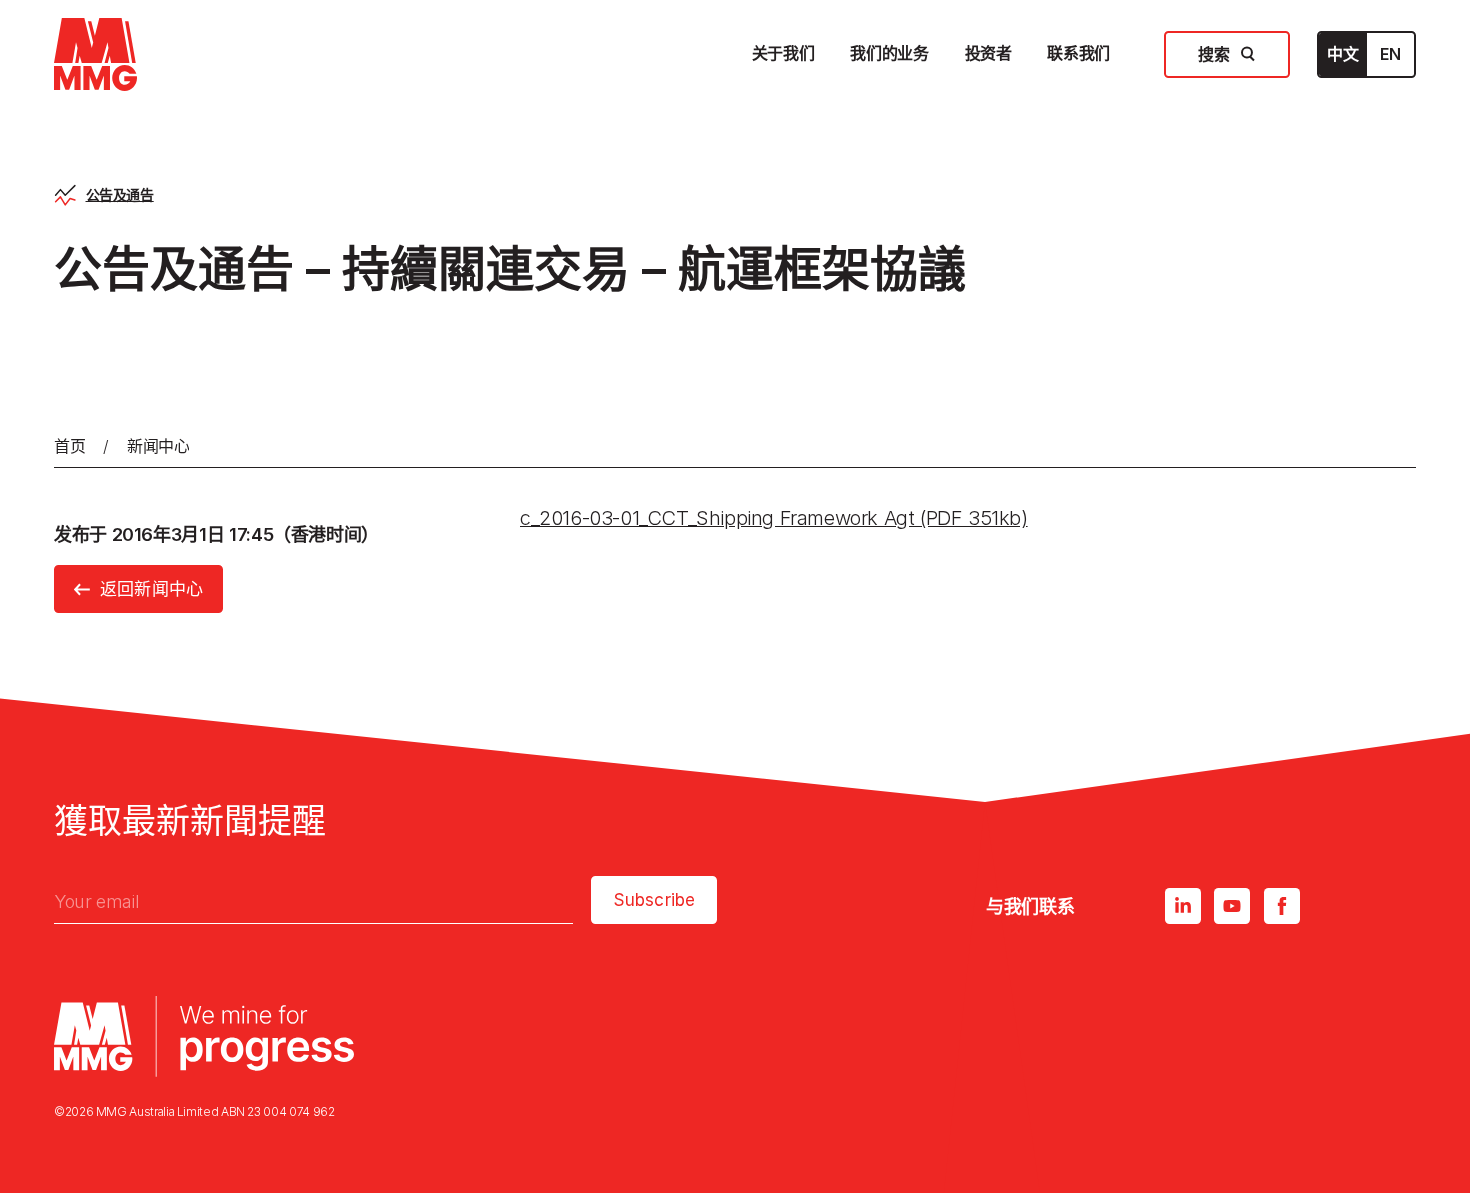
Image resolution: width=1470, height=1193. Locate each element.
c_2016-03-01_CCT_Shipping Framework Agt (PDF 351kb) (774, 518)
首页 (69, 446)
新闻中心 (158, 446)
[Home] (95, 54)
